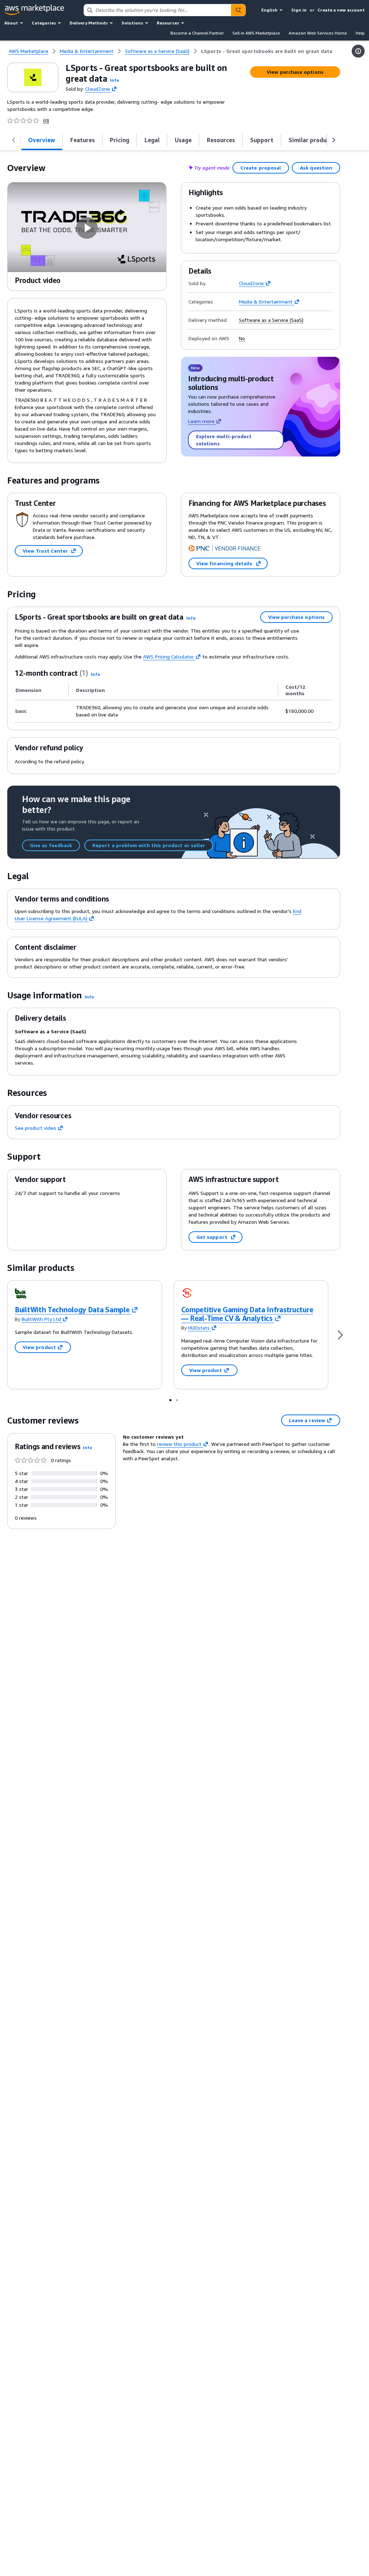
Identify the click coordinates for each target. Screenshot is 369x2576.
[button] (115, 80)
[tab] (42, 140)
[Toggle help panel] (358, 51)
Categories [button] (44, 23)
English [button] (269, 10)
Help (360, 33)
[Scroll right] (334, 140)
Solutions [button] (132, 23)
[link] (267, 51)
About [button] (11, 23)
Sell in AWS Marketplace (256, 33)
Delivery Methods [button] (89, 23)
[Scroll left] (14, 140)
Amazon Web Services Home (318, 33)
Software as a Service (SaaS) (271, 320)
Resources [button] (168, 23)
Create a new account (341, 10)
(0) (46, 121)
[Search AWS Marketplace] (238, 10)
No (242, 338)
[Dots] (170, 1400)
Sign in (299, 10)
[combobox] (157, 10)
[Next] (340, 1335)
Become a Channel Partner (197, 33)
